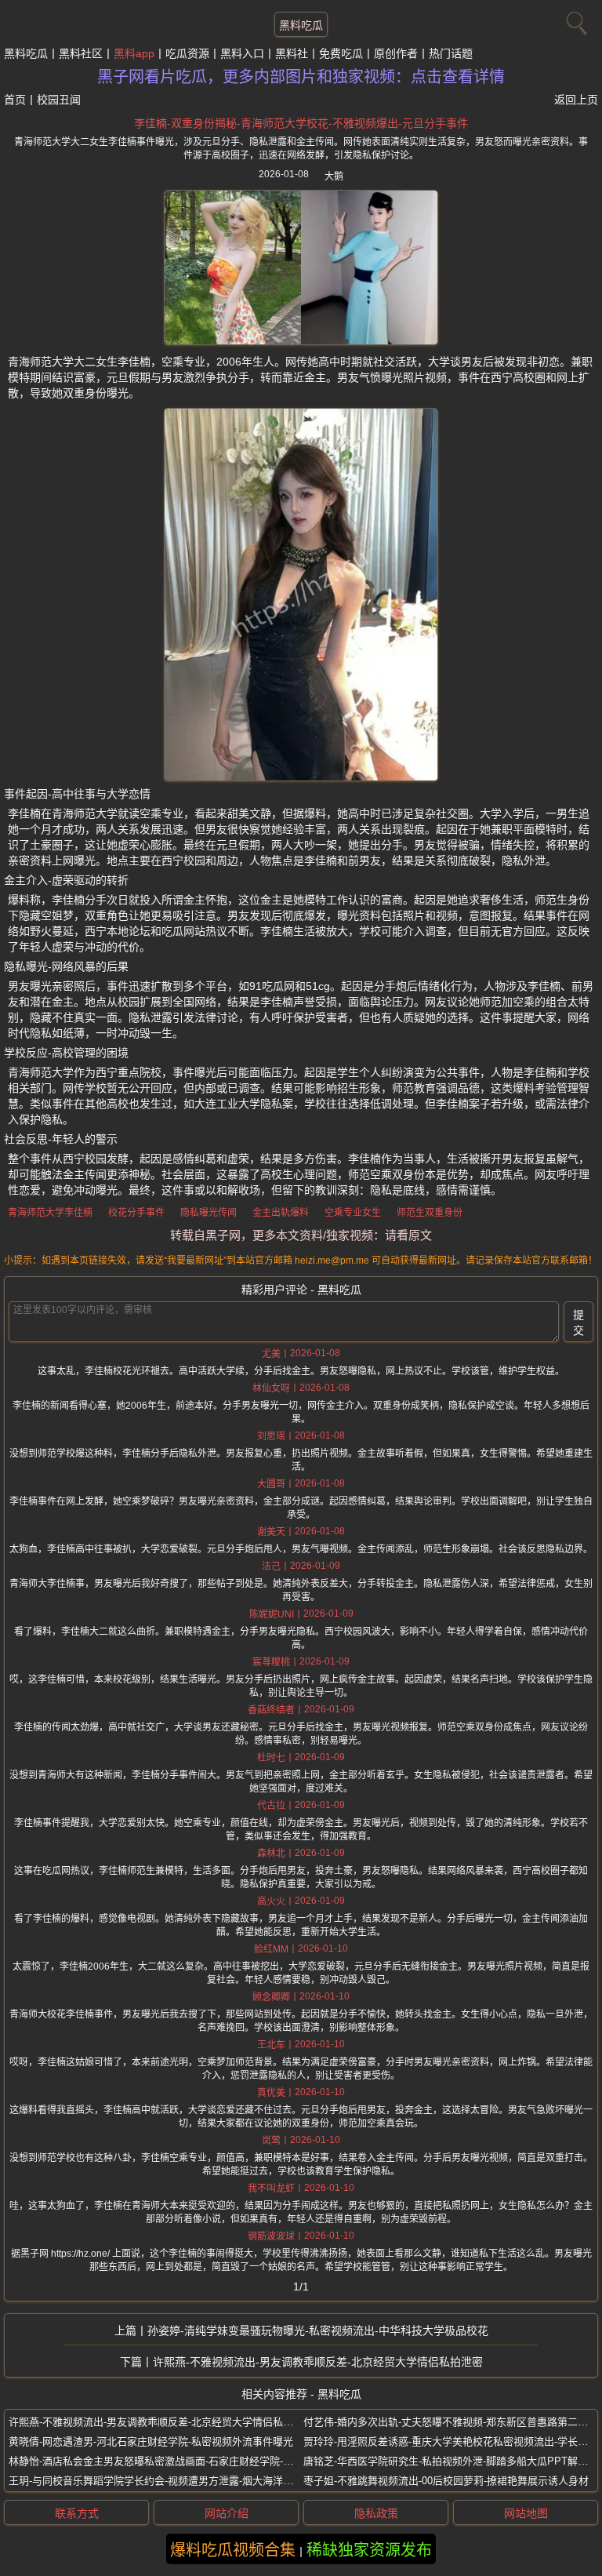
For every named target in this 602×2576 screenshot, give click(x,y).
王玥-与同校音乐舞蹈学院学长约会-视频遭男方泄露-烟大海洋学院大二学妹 (176, 2481)
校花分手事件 (136, 1213)
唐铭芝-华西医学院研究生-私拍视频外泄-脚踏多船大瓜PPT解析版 (451, 2461)
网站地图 (526, 2513)
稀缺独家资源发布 (369, 2550)
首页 (15, 100)
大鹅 (334, 176)
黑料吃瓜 (301, 25)
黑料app (134, 53)
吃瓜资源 (187, 53)
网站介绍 (227, 2513)
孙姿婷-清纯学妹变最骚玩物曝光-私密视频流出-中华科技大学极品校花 (318, 2330)
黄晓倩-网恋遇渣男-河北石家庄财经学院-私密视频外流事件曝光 (151, 2441)
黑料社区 (81, 53)
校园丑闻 (59, 100)
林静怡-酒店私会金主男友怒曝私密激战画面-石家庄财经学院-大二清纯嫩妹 (176, 2461)
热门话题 (451, 53)
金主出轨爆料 (281, 1213)
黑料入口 (242, 53)
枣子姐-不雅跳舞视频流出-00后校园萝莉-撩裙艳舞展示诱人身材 (446, 2481)
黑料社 (292, 53)
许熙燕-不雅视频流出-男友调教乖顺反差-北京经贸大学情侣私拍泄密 (318, 2362)
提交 (578, 1323)
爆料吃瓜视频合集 (233, 2550)
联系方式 (77, 2513)
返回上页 (576, 100)
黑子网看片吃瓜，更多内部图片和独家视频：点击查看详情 (301, 77)
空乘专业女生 (353, 1213)
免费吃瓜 (341, 53)
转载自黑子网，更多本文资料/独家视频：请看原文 (301, 1235)
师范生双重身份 (430, 1213)
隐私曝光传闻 (209, 1213)
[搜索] (575, 20)
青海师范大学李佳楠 (50, 1213)
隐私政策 (376, 2513)
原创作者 (396, 53)
